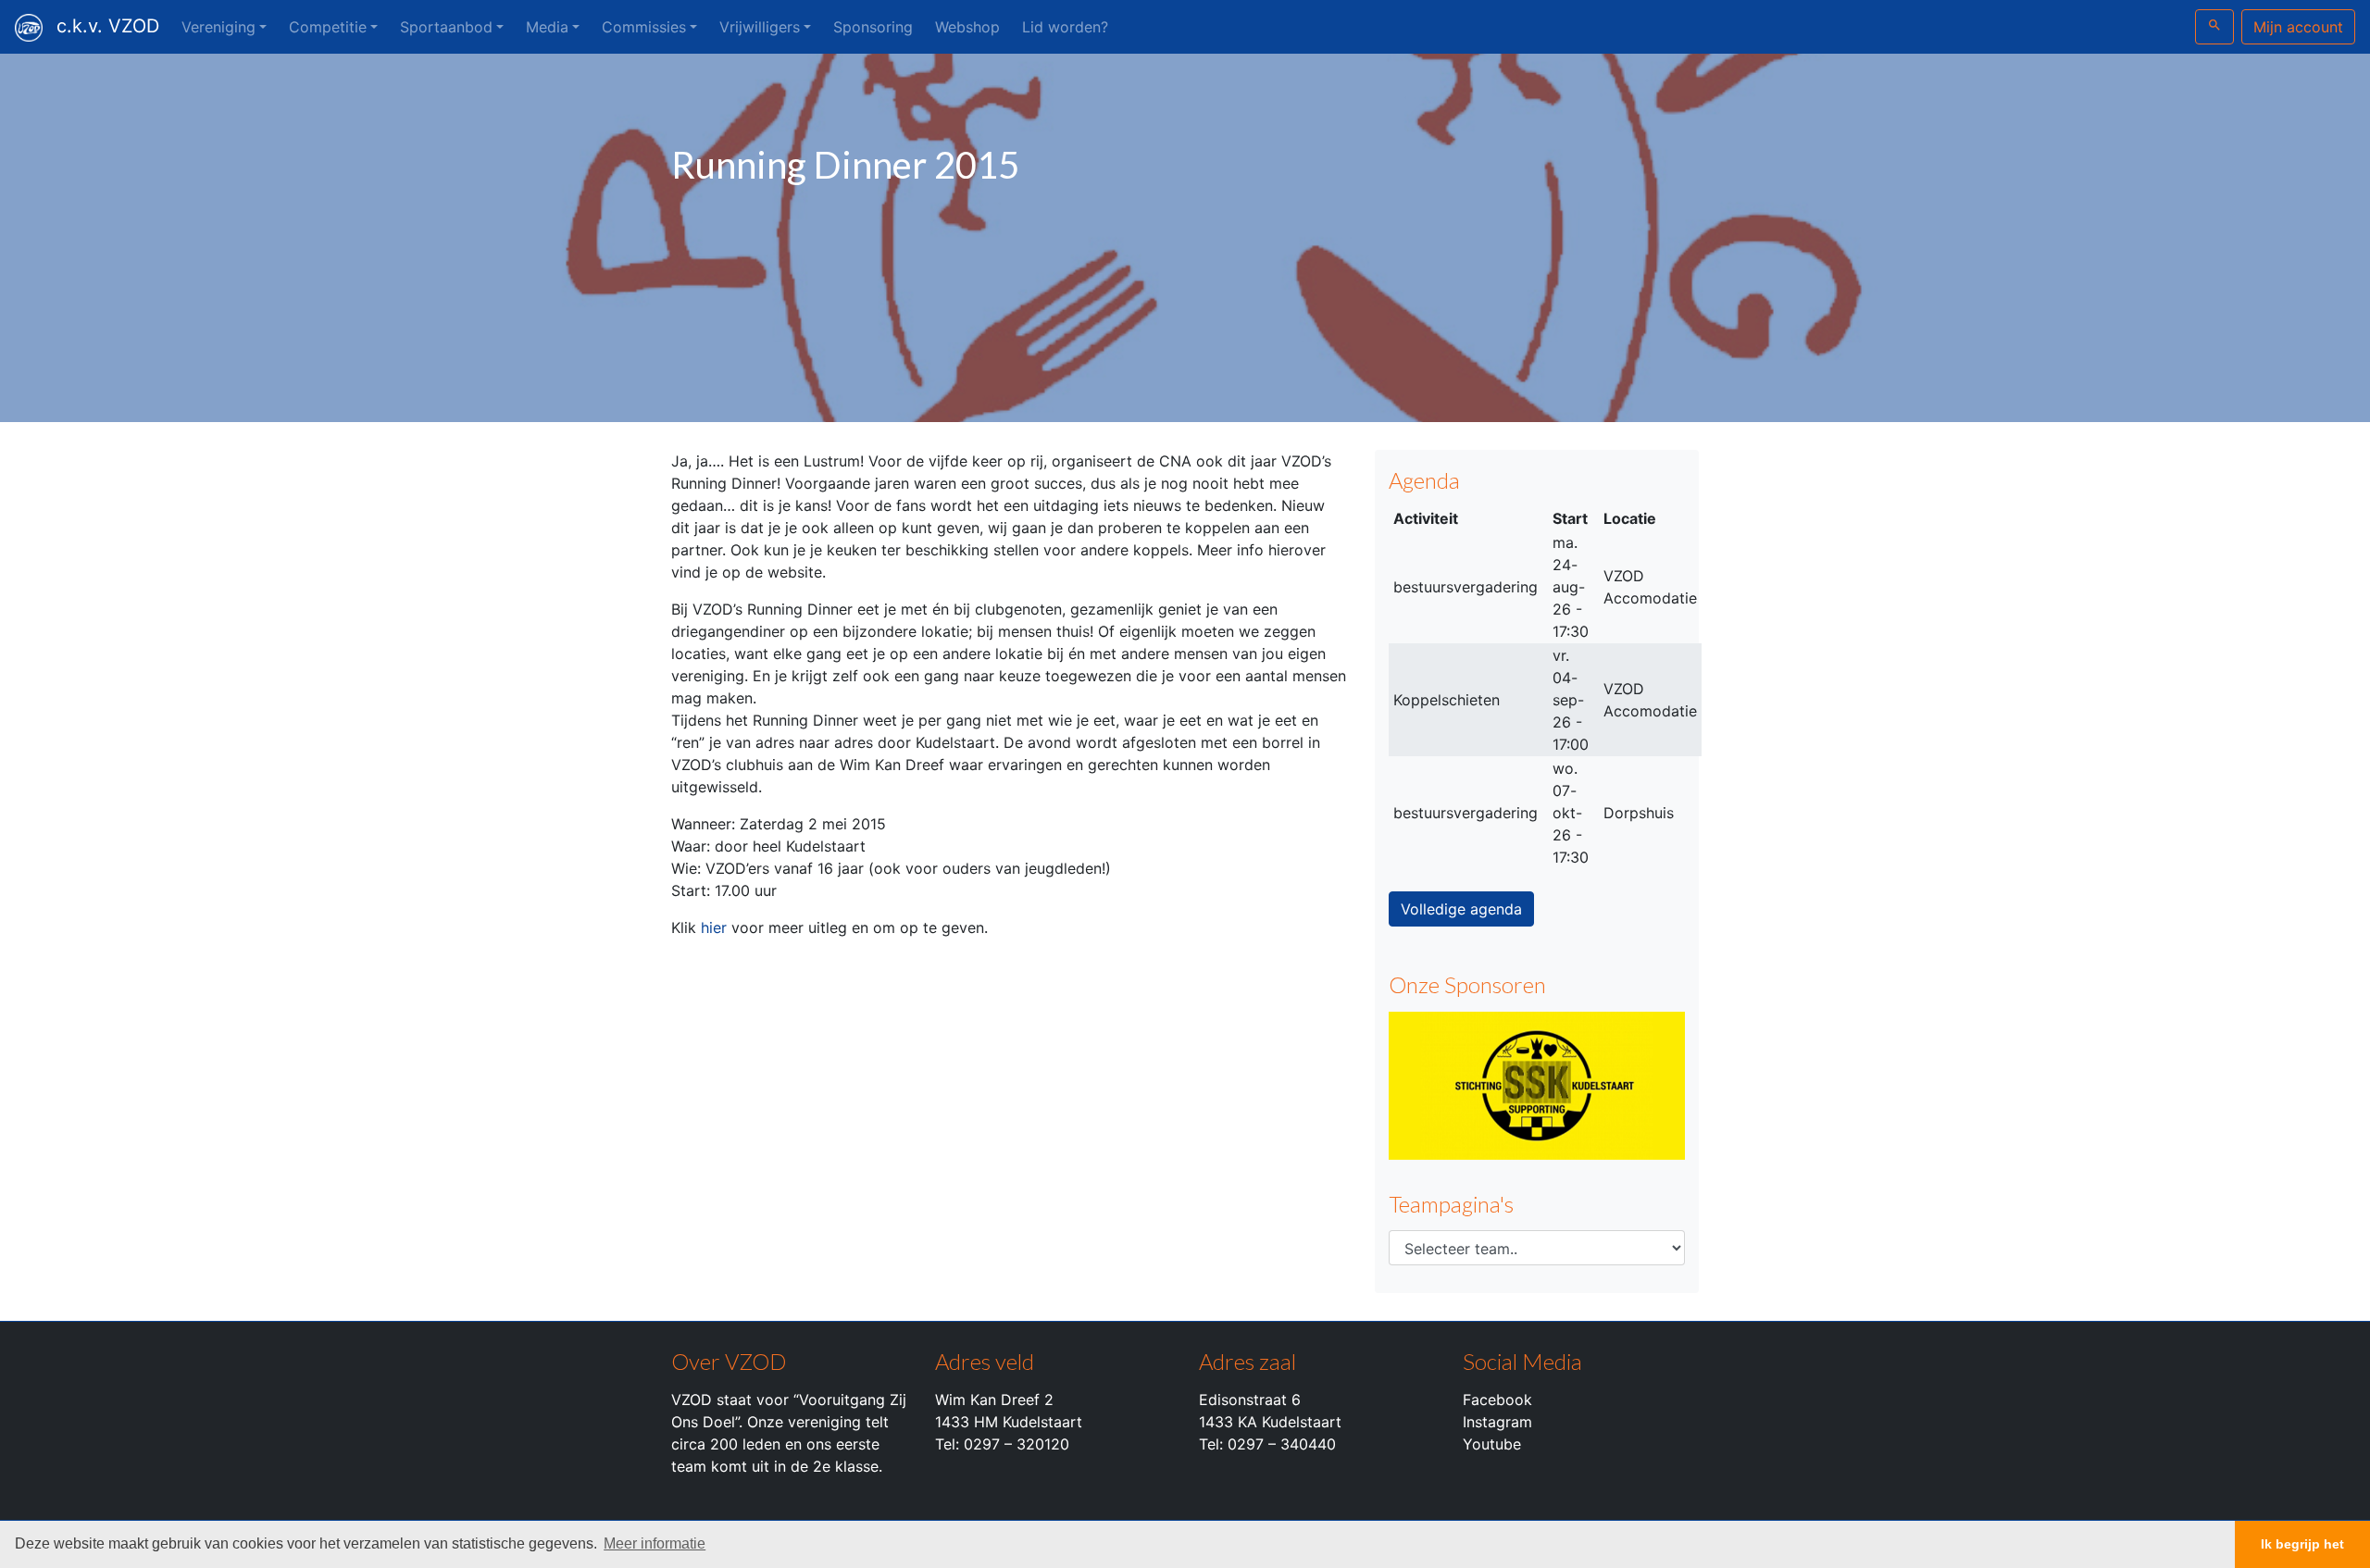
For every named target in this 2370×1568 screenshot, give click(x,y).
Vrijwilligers (760, 27)
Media (547, 27)
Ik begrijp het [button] (2302, 1544)
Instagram (1497, 1422)
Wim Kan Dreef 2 (994, 1400)
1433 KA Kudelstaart (1270, 1422)
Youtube (1492, 1444)
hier (714, 927)
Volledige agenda (1461, 909)
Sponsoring (873, 27)
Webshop (967, 27)
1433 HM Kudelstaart (1009, 1422)
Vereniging (218, 27)
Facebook (1497, 1400)
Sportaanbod (446, 27)
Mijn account (2298, 27)
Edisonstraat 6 (1250, 1400)
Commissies (644, 27)
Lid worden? (1065, 27)
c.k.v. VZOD (108, 26)
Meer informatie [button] (655, 1543)
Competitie (328, 27)
